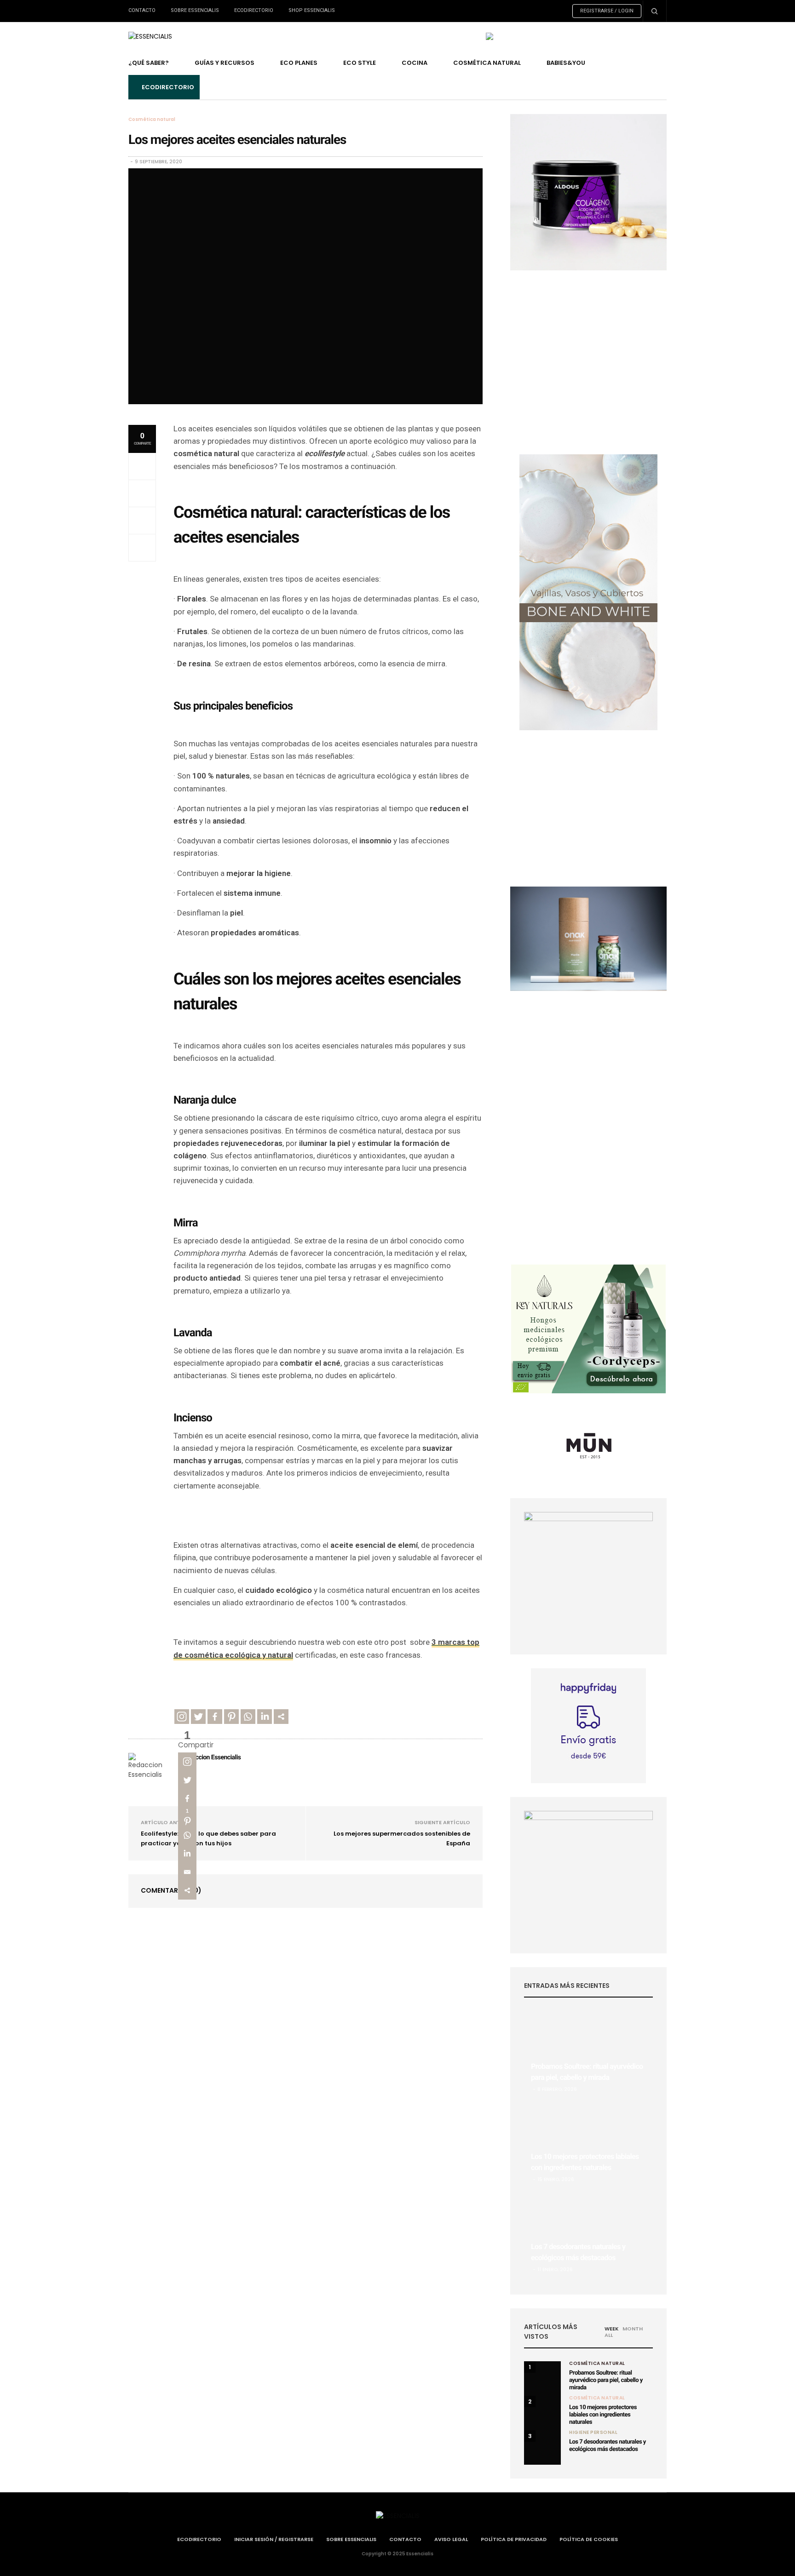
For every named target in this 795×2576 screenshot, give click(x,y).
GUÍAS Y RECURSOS (225, 63)
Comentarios (171, 1890)
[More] (281, 1717)
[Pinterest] (231, 1717)
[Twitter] (198, 1717)
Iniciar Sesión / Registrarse (274, 2539)
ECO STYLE (360, 63)
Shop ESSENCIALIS (312, 10)
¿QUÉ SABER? (149, 63)
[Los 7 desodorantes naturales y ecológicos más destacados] (588, 2236)
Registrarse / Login (607, 11)
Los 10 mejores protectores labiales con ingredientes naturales (603, 2415)
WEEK (612, 2329)
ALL (609, 2335)
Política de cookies (589, 2539)
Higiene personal (593, 2433)
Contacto (142, 10)
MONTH (633, 2329)
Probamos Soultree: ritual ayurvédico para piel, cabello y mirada (606, 2380)
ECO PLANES (299, 63)
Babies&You (566, 63)
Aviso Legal (451, 2539)
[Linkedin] (265, 1717)
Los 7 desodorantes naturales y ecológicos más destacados (608, 2446)
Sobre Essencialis (195, 10)
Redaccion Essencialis (211, 1757)
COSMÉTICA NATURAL (487, 63)
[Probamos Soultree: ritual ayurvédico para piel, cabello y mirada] (588, 2055)
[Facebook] (215, 1717)
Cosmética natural (152, 120)
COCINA (415, 63)
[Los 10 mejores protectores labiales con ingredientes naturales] (588, 2146)
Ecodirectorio (254, 10)
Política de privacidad (514, 2539)
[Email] (187, 1872)
